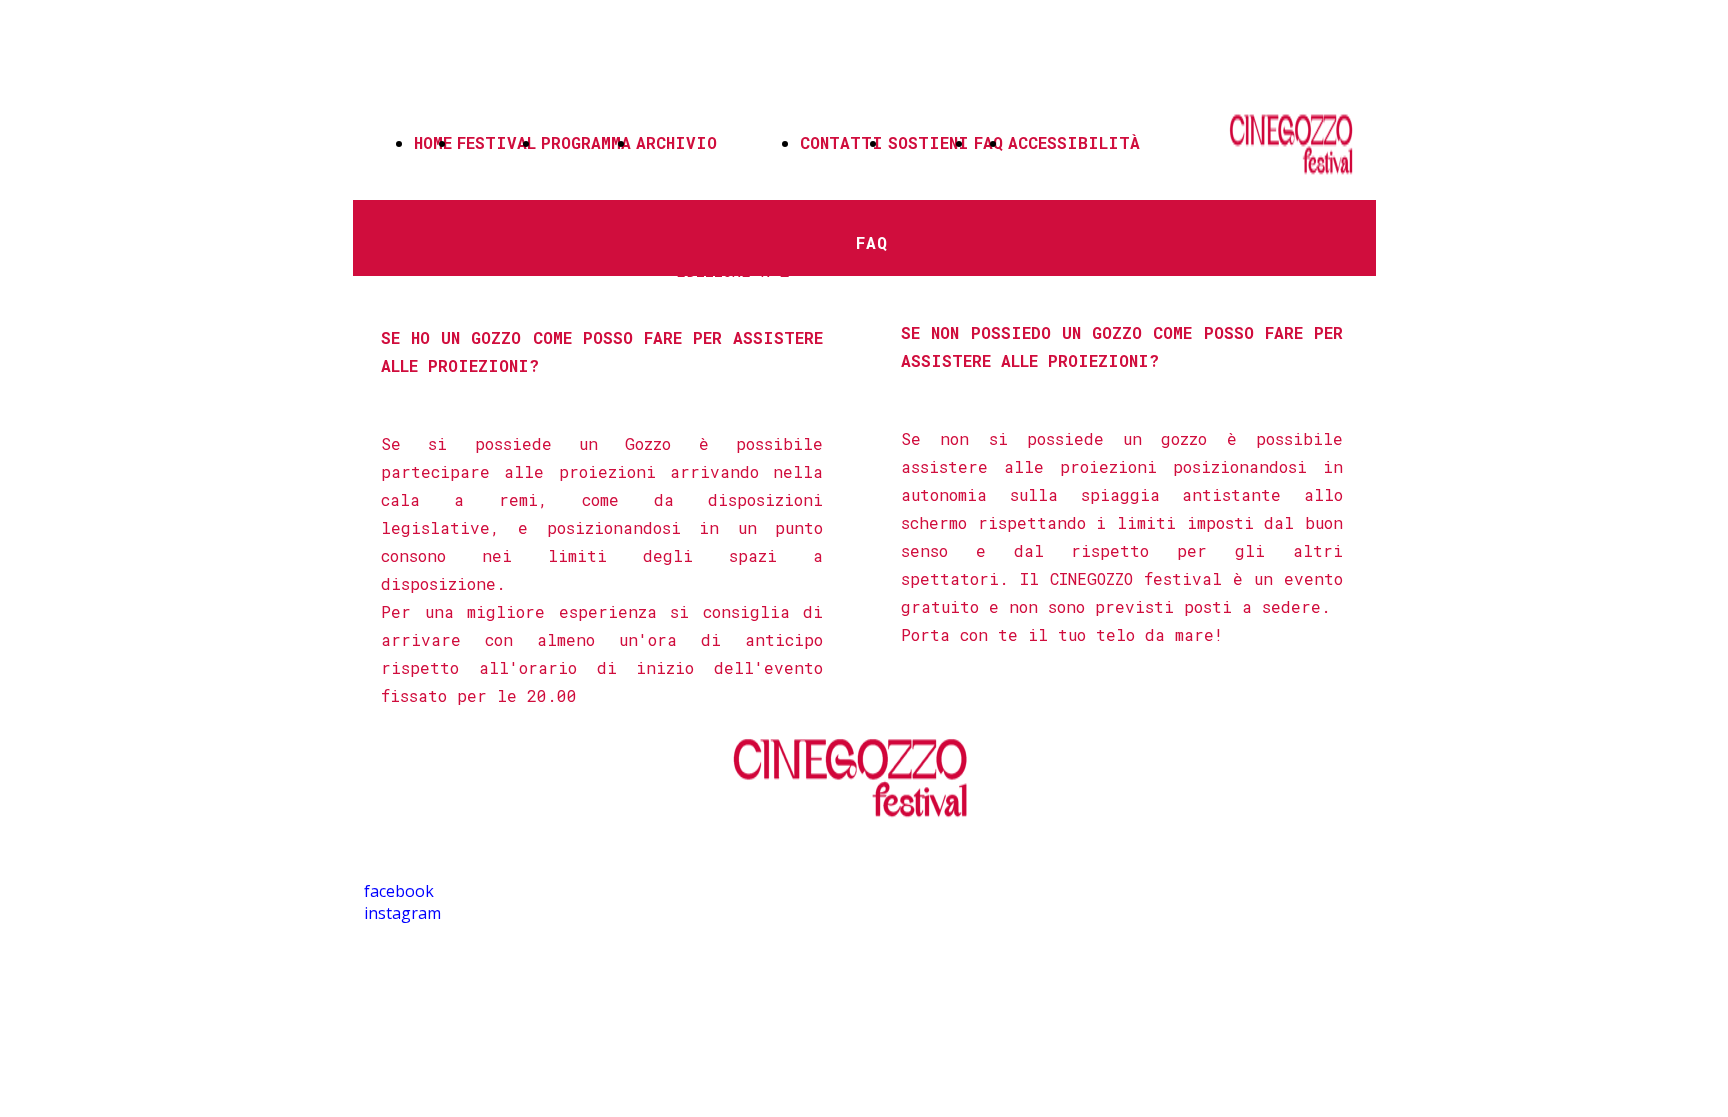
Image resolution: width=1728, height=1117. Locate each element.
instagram (402, 913)
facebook (399, 891)
